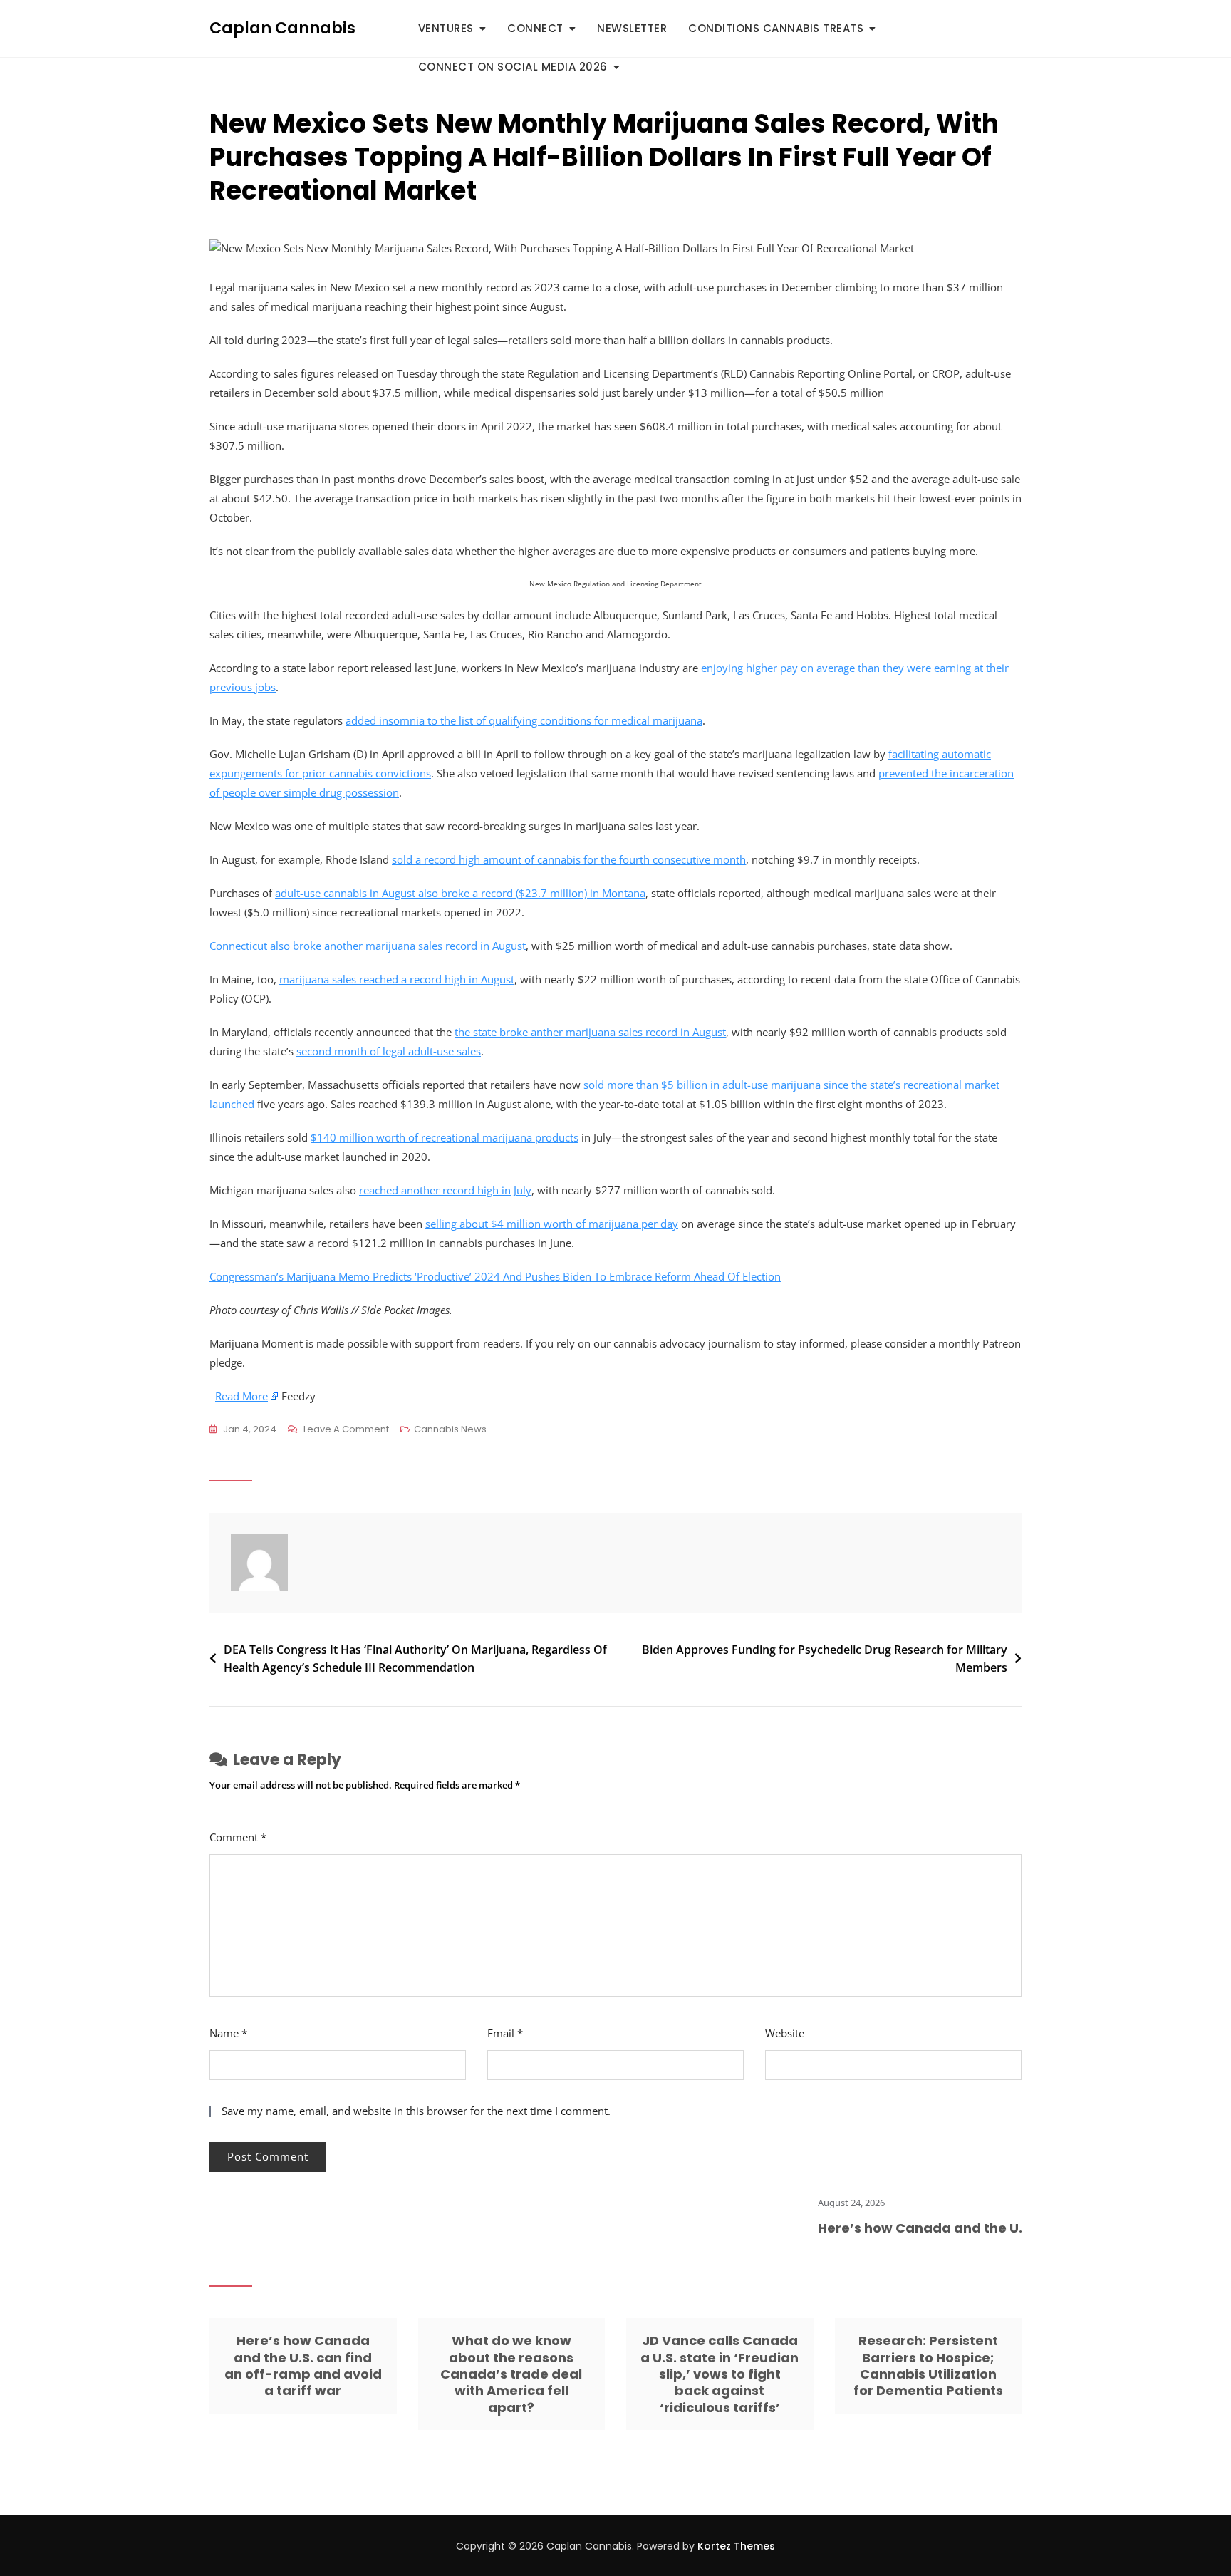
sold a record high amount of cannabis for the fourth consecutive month (569, 859)
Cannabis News (450, 1429)
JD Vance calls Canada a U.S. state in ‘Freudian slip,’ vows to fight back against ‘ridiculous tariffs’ (720, 2374)
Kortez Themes (736, 2546)
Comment (238, 1837)
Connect (535, 28)
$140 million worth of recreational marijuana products (445, 1137)
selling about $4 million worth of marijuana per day (552, 1224)
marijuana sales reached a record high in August (397, 979)
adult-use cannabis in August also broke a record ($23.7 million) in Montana (460, 893)
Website (785, 2033)
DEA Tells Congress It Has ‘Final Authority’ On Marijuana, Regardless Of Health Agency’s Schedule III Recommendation (415, 1659)
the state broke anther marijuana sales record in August (590, 1032)
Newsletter (632, 28)
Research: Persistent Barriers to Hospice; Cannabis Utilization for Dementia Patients (928, 2365)
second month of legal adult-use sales (389, 1051)
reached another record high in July (445, 1190)
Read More (241, 1396)
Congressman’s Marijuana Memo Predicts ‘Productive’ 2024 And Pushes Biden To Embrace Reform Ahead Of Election (495, 1276)
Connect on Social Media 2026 (513, 67)
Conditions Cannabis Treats (776, 28)
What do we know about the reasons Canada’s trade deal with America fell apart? (511, 2374)
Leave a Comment (346, 1430)
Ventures (446, 28)
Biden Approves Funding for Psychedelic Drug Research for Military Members (825, 1659)
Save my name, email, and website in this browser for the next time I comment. (416, 2111)
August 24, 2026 (806, 2203)
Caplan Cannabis (282, 28)
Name (228, 2033)
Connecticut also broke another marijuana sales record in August (368, 946)
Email (505, 2033)
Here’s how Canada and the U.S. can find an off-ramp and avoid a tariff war (303, 2365)
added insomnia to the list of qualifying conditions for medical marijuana (524, 720)
